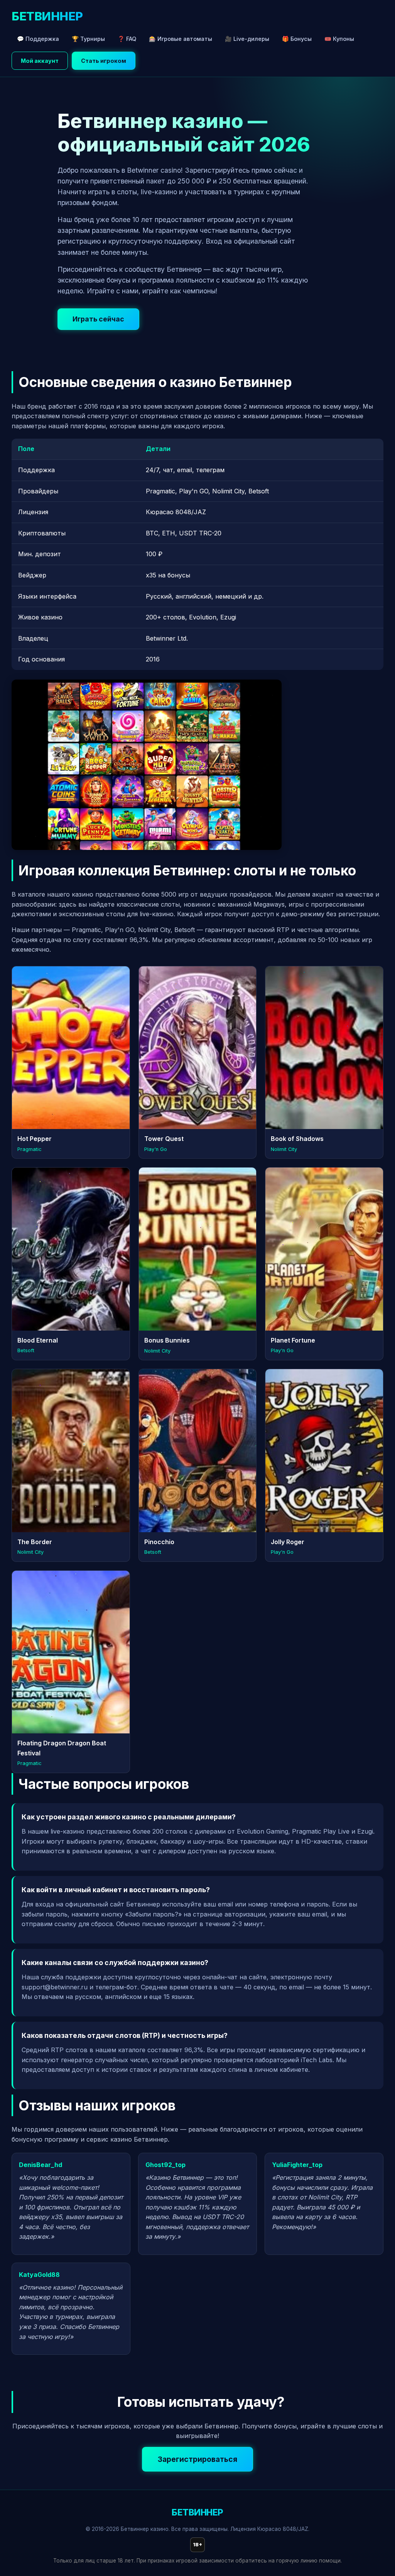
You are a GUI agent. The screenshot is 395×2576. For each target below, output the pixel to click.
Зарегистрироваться (197, 2459)
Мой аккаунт (40, 61)
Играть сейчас (98, 319)
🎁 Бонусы (297, 39)
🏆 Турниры (88, 39)
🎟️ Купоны (339, 39)
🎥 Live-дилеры (247, 39)
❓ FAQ (127, 39)
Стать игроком (104, 61)
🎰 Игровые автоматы (181, 39)
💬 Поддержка (38, 39)
